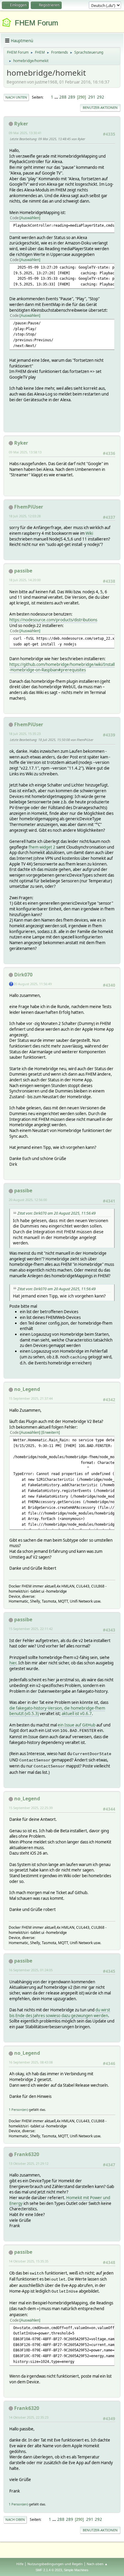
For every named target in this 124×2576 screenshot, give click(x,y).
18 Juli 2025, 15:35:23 (25, 734)
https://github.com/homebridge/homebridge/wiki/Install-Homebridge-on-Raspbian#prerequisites (62, 667)
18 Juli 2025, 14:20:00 (25, 580)
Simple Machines (76, 2570)
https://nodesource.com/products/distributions (53, 620)
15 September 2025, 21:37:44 (31, 1398)
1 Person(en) (18, 2109)
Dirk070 (23, 975)
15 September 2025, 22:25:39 (31, 1808)
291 (92, 97)
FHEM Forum (36, 23)
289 (72, 97)
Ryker (21, 124)
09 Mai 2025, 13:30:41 (25, 133)
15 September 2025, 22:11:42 (31, 1629)
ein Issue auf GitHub (77, 1725)
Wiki (89, 533)
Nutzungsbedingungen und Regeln (55, 2564)
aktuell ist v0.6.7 (77, 1714)
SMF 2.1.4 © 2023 (49, 2570)
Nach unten (16, 97)
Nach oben (15, 2519)
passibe (23, 571)
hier (13, 1663)
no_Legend (27, 1389)
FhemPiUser (29, 507)
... (57, 97)
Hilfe (20, 2564)
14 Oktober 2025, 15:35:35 (29, 2261)
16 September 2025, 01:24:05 (31, 1970)
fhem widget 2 (42, 847)
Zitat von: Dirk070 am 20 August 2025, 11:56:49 (57, 1213)
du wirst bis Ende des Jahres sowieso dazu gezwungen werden (60, 2013)
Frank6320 (27, 2154)
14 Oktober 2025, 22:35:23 (29, 2417)
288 (63, 97)
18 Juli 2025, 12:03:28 (25, 516)
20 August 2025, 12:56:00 (28, 1200)
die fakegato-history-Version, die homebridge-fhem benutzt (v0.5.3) (57, 1711)
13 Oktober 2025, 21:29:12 (29, 2163)
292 (101, 97)
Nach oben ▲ (97, 2564)
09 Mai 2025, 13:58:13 (25, 452)
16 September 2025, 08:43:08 (31, 2062)
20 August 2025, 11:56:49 (33, 984)
